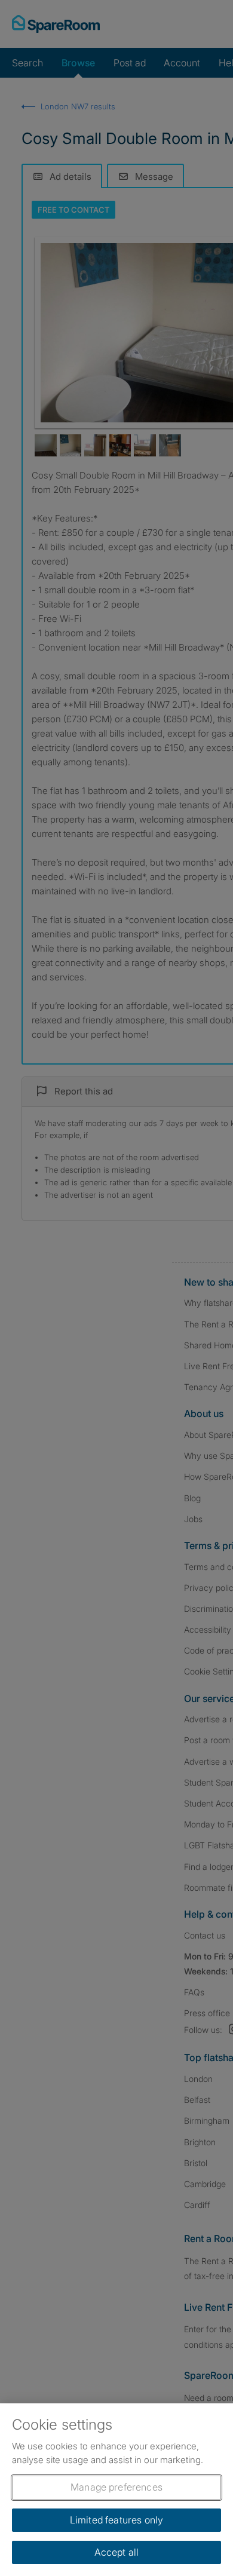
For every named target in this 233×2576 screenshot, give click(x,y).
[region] (116, 2490)
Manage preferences (116, 2487)
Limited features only (116, 2520)
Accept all (117, 2552)
